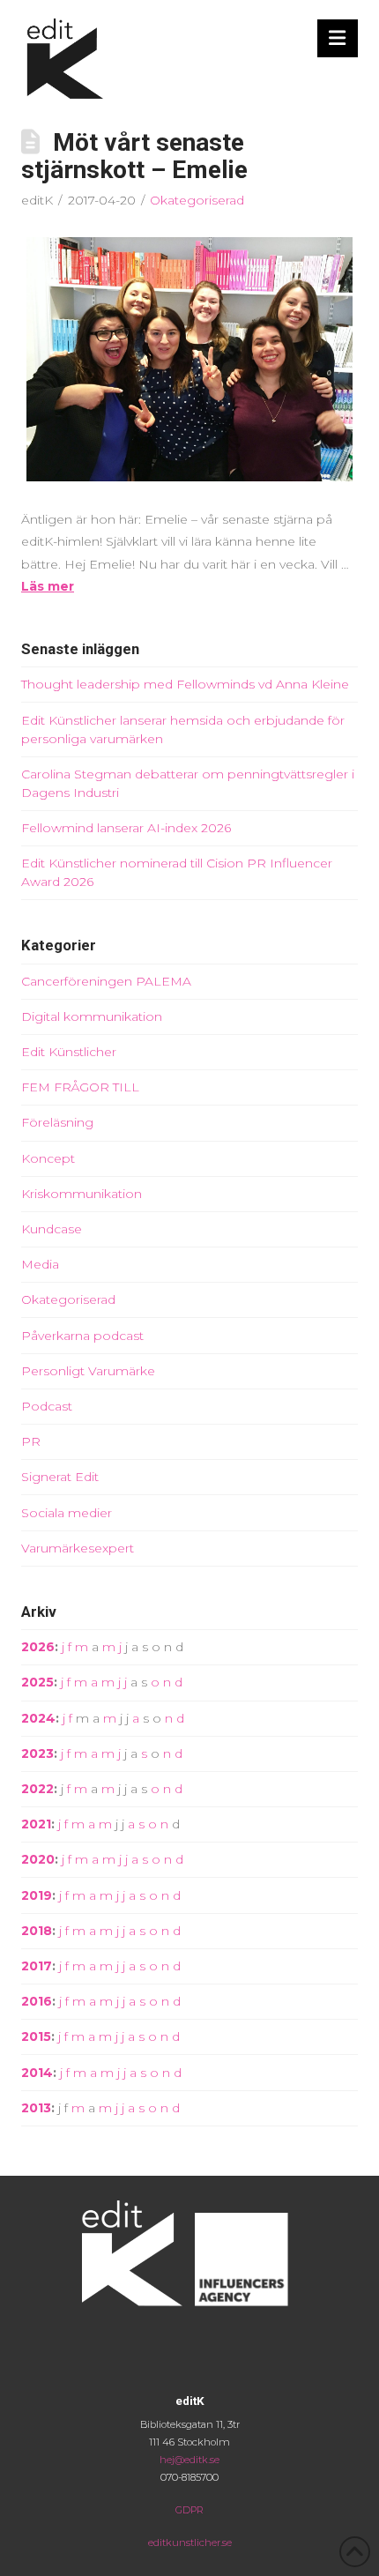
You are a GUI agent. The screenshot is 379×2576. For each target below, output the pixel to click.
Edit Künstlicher (69, 1052)
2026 (38, 1647)
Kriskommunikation (82, 1194)
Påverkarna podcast (82, 1336)
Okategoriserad (197, 200)
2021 (36, 1824)
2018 (37, 1931)
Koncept (48, 1158)
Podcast (47, 1406)
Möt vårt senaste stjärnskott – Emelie (134, 156)
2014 (37, 2073)
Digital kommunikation (92, 1016)
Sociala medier (67, 1513)
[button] (338, 38)
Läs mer (48, 586)
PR (31, 1441)
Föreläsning (57, 1122)
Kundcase (52, 1229)
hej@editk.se (189, 2460)
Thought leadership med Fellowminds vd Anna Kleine (185, 684)
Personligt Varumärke (88, 1371)
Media (40, 1264)
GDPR (189, 2510)
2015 (36, 2036)
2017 (37, 1966)
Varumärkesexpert (78, 1548)
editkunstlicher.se (190, 2542)
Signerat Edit (60, 1477)
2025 (37, 1682)
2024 (38, 1718)
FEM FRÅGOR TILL (80, 1087)
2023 (37, 1753)
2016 (37, 2001)
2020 (38, 1859)
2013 (36, 2108)
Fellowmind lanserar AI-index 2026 (126, 828)
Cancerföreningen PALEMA (106, 981)
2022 (37, 1789)
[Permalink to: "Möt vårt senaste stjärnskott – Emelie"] (189, 360)
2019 (37, 1895)
